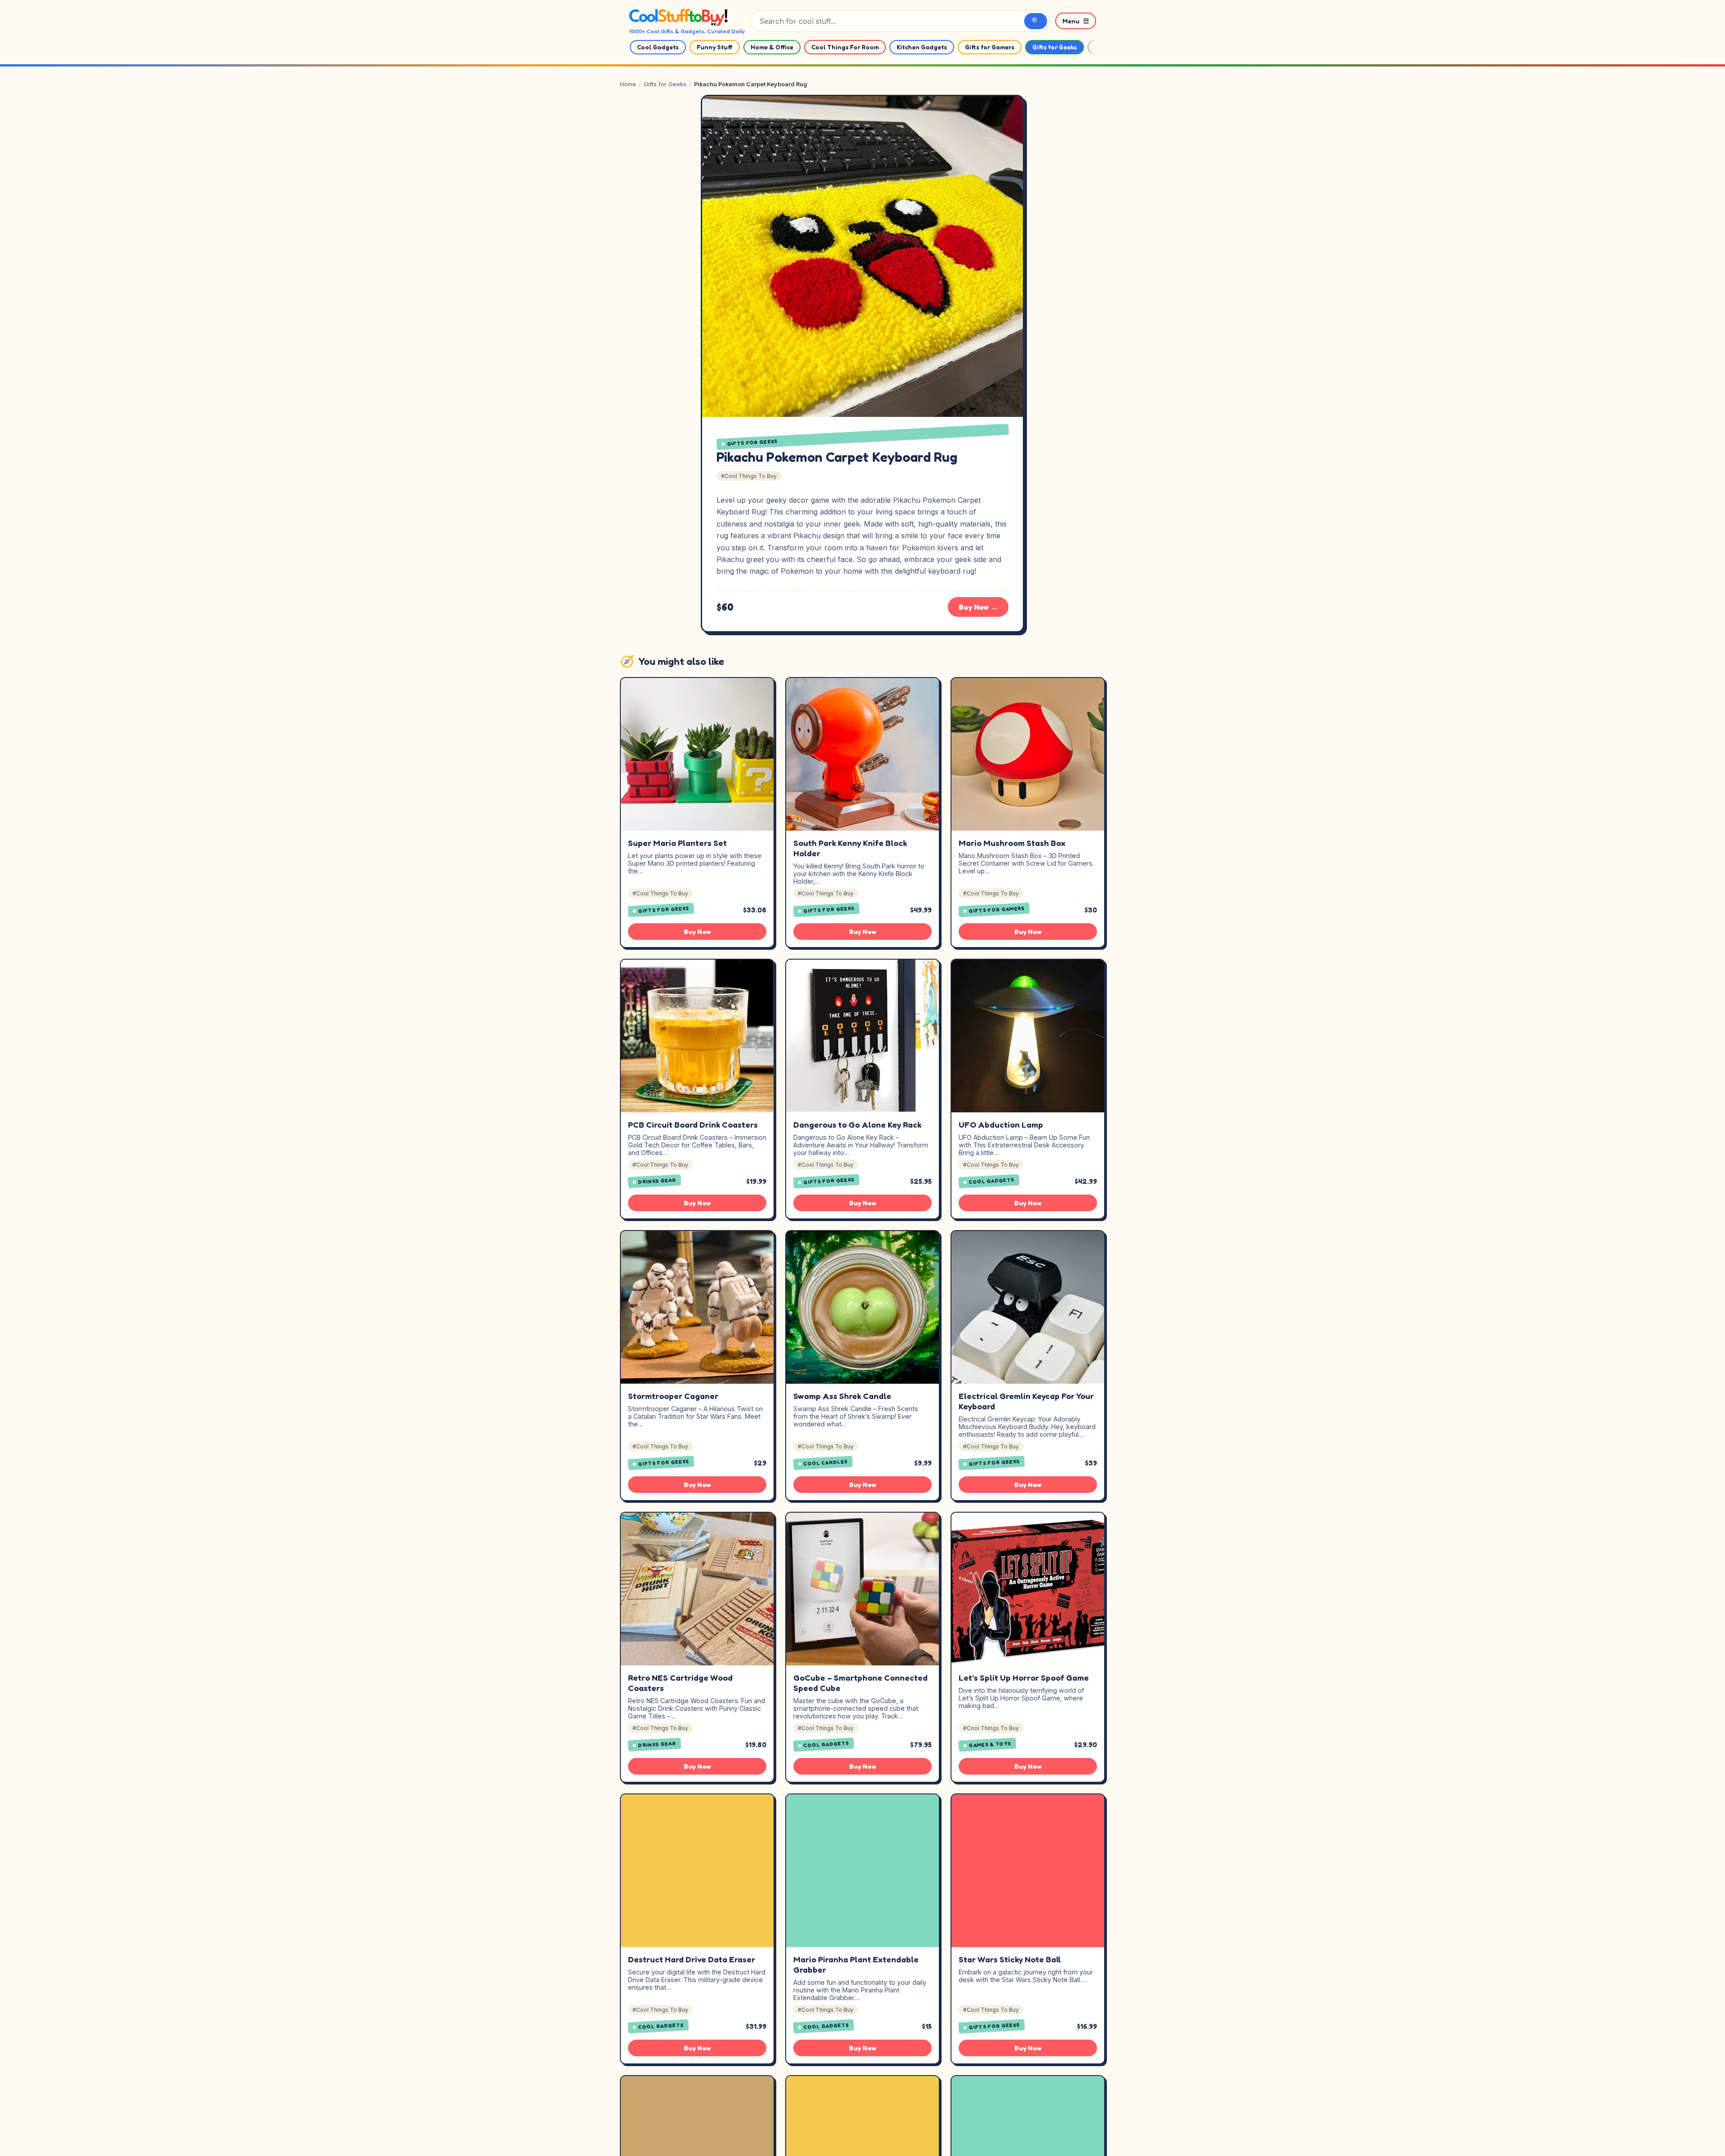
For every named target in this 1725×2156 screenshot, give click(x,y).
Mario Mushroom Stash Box (1012, 843)
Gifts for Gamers (990, 47)
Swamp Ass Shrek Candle (842, 1396)
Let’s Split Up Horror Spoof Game (1024, 1678)
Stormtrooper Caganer (673, 1396)
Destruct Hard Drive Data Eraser (692, 1959)
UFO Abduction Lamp (1001, 1124)
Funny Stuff (715, 47)
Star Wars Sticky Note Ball (1010, 1959)
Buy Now (697, 932)
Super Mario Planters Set (677, 843)
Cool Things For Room (845, 47)
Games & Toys (990, 1744)
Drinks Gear (657, 1181)
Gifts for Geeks (1055, 47)
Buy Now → (978, 607)
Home (628, 84)
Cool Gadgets (658, 47)
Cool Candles (826, 1463)
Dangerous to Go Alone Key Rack (857, 1124)
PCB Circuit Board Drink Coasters (693, 1124)
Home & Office (772, 47)
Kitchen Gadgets (922, 47)
